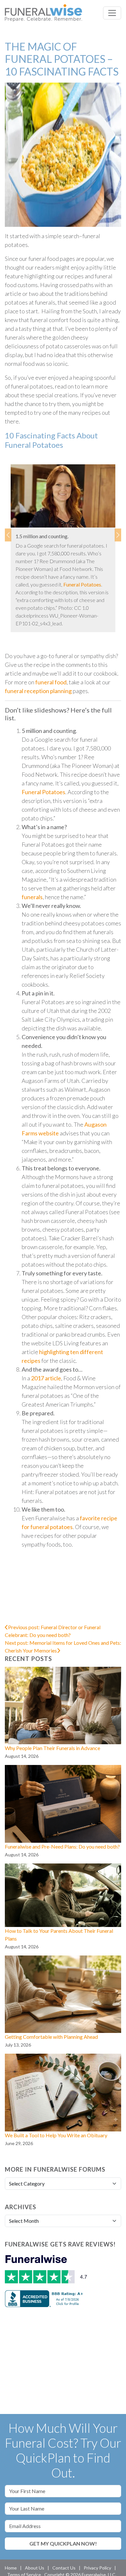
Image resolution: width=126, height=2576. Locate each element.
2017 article (46, 1378)
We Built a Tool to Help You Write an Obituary (56, 2135)
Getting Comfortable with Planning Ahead (51, 2037)
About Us (35, 2568)
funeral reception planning (38, 691)
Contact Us (64, 2568)
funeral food (51, 682)
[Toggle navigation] (112, 13)
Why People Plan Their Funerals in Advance (52, 1748)
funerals (32, 897)
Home (11, 2568)
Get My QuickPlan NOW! (63, 2543)
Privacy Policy (97, 2568)
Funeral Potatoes (82, 584)
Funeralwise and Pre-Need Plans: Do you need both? (62, 1846)
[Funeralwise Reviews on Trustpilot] (47, 2270)
